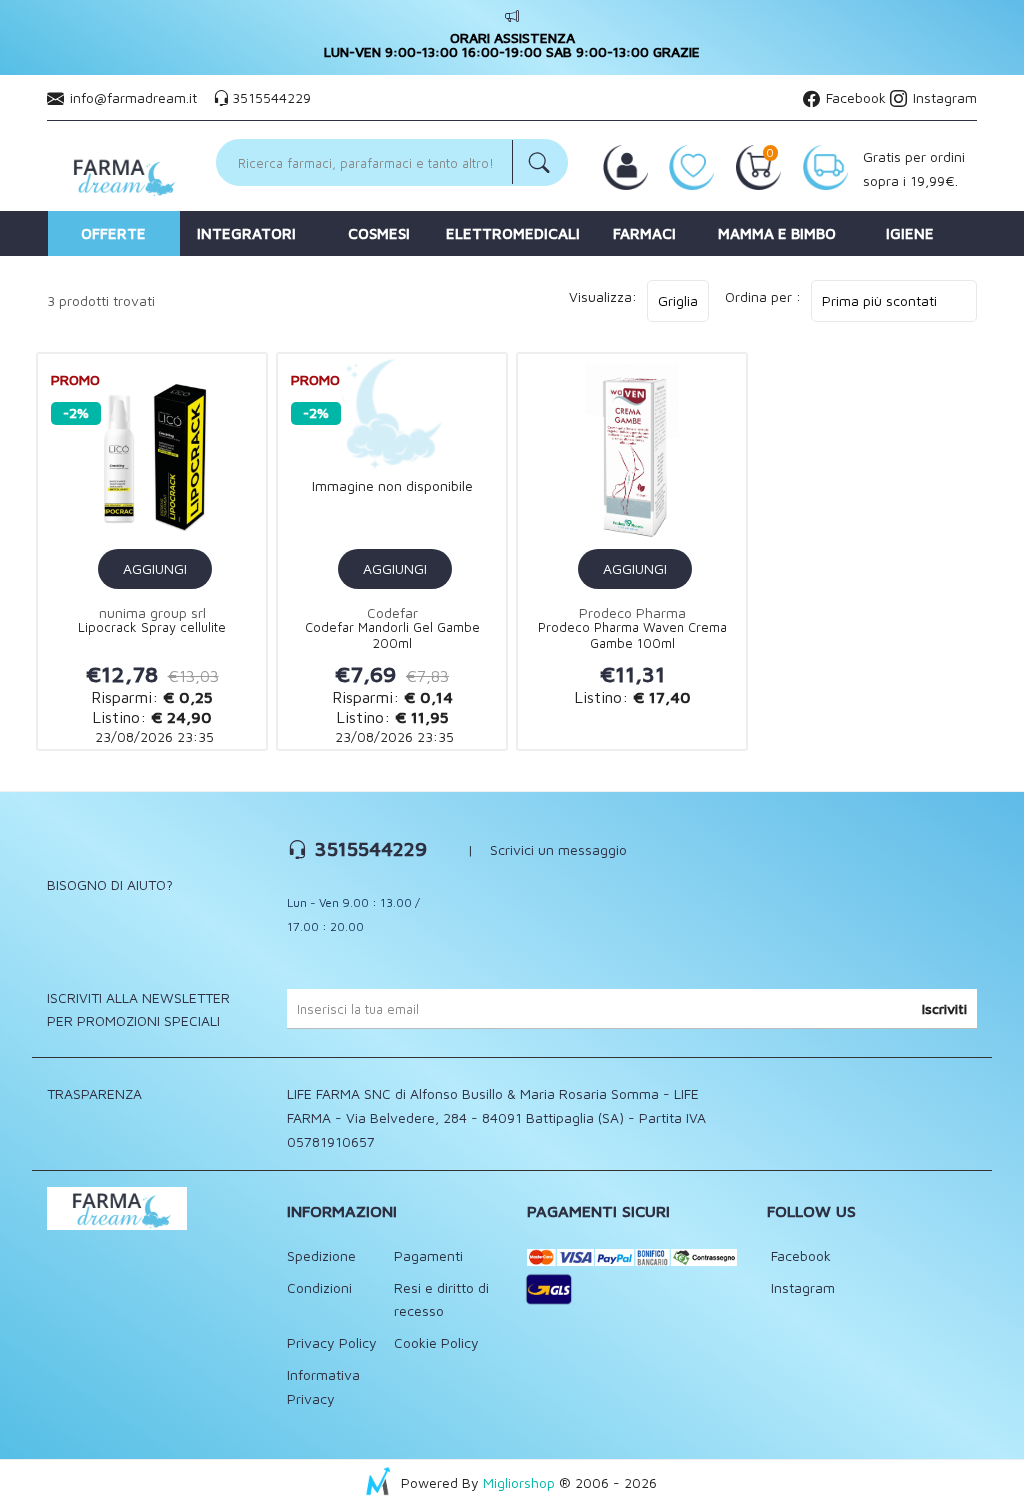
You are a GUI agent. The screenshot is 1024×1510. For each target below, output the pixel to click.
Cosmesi (379, 233)
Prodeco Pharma (632, 612)
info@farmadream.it (133, 97)
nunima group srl (152, 612)
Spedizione (321, 1255)
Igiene (910, 233)
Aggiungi (155, 568)
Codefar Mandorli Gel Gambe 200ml (392, 635)
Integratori (246, 233)
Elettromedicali (512, 233)
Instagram (943, 97)
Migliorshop (519, 1482)
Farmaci (644, 233)
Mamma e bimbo (777, 233)
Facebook (854, 97)
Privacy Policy (332, 1342)
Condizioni (319, 1287)
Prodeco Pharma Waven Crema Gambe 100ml (632, 635)
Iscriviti (944, 1008)
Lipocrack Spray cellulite (152, 627)
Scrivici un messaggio (558, 849)
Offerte (113, 233)
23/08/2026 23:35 (152, 736)
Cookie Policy (436, 1342)
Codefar (392, 612)
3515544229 (271, 97)
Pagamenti (428, 1255)
